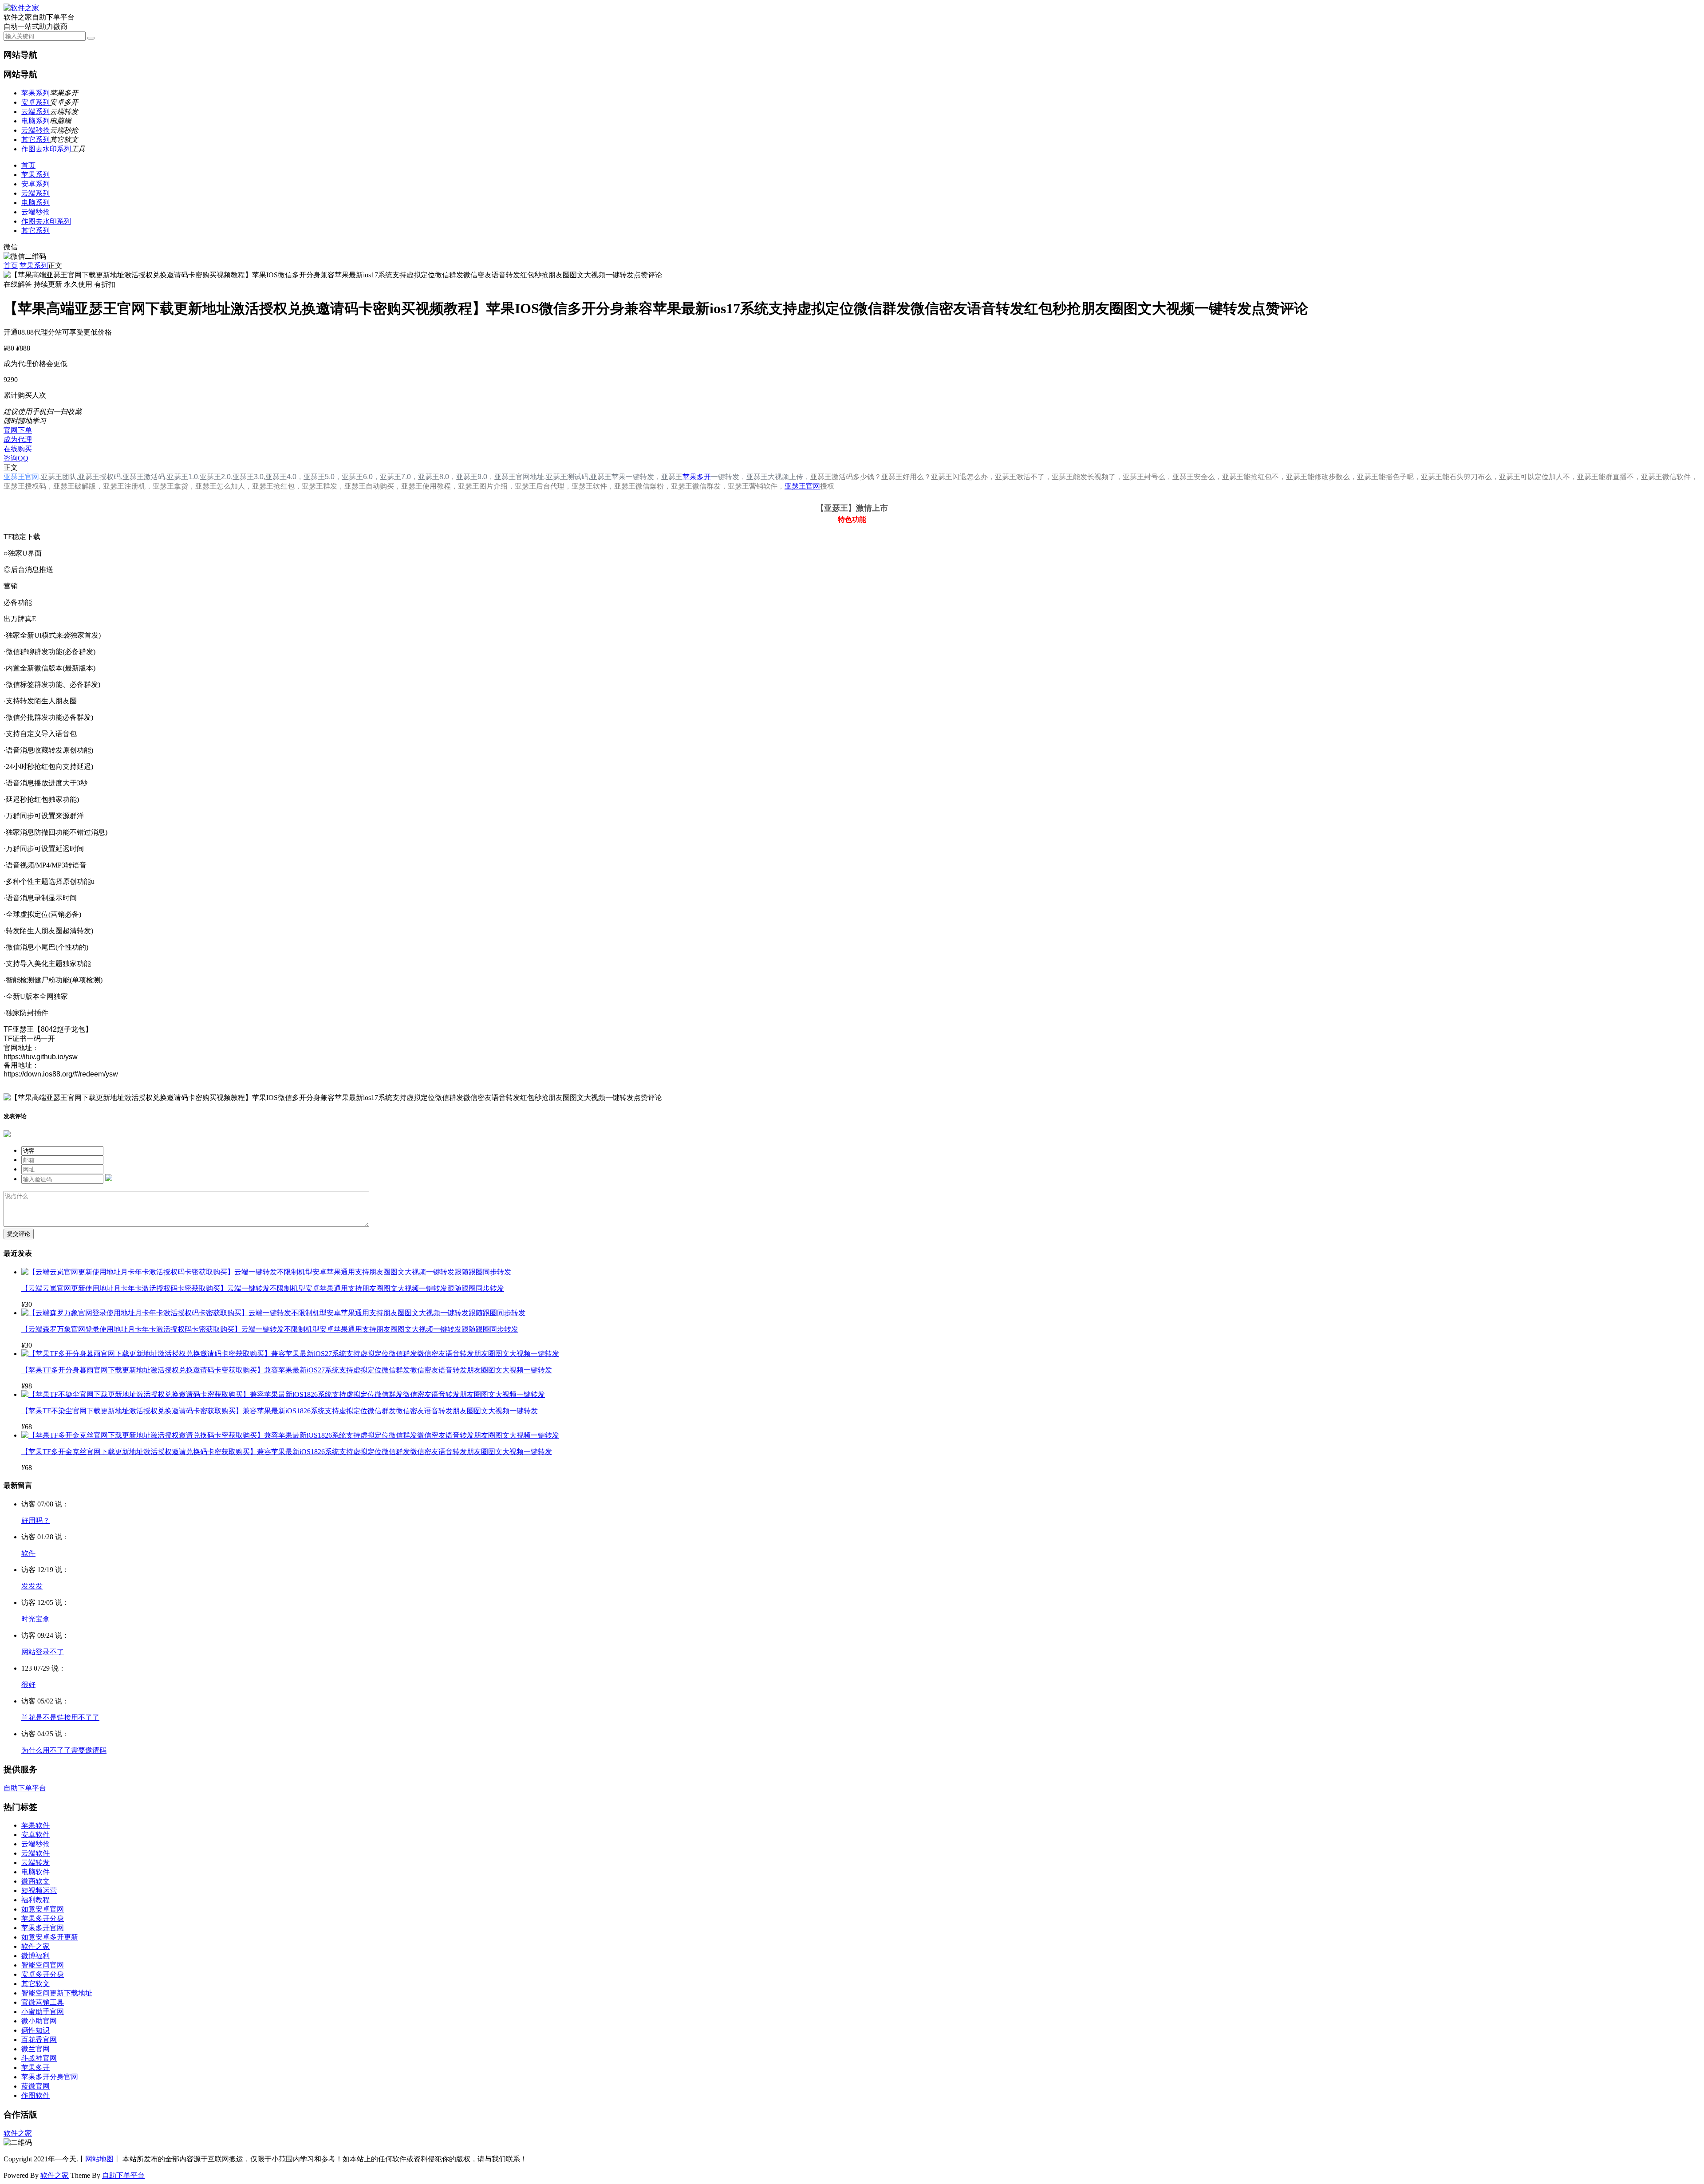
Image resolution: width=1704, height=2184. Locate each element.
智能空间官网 (43, 1965)
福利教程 (35, 1900)
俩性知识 (35, 2030)
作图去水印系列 (46, 149)
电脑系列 (35, 121)
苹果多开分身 (43, 1918)
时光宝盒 (35, 1619)
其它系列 (35, 140)
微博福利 (35, 1956)
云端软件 (35, 1853)
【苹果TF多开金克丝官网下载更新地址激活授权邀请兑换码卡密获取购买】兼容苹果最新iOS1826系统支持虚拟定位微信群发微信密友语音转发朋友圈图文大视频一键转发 (287, 1452)
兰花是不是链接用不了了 (60, 1717)
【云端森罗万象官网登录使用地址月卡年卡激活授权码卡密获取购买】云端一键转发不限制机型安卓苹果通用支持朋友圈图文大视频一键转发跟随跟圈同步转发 (270, 1329)
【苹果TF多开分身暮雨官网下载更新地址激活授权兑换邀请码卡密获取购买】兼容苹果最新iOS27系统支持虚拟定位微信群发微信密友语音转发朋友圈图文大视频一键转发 (287, 1370)
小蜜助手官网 (43, 2012)
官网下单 (18, 430)
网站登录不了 (43, 1652)
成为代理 (18, 440)
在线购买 (18, 449)
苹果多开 (697, 477)
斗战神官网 (39, 2058)
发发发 (32, 1586)
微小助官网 (39, 2021)
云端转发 (35, 1863)
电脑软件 (35, 1872)
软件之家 (35, 1946)
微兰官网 (35, 2049)
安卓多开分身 (43, 1974)
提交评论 (19, 1234)
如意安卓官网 (43, 1909)
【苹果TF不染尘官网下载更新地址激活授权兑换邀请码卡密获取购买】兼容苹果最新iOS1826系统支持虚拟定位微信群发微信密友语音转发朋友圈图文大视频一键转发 (280, 1411)
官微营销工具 (43, 2002)
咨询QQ (16, 458)
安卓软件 (35, 1835)
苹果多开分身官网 (50, 2077)
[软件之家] (21, 8)
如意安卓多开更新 (50, 1937)
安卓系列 (35, 102)
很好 (28, 1685)
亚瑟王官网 (21, 477)
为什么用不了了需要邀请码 (64, 1750)
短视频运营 (39, 1890)
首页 (28, 165)
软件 (28, 1553)
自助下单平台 (25, 1788)
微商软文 (35, 1881)
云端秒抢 (35, 130)
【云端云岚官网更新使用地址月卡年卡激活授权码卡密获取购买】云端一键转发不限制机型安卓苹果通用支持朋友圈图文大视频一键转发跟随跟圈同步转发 (263, 1288)
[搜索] (91, 38)
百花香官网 (39, 2040)
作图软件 (35, 2095)
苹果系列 (35, 93)
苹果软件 (35, 1825)
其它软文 (35, 1984)
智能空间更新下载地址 (57, 1993)
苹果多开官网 (43, 1928)
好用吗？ (35, 1520)
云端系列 (35, 112)
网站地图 (99, 2159)
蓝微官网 (35, 2086)
